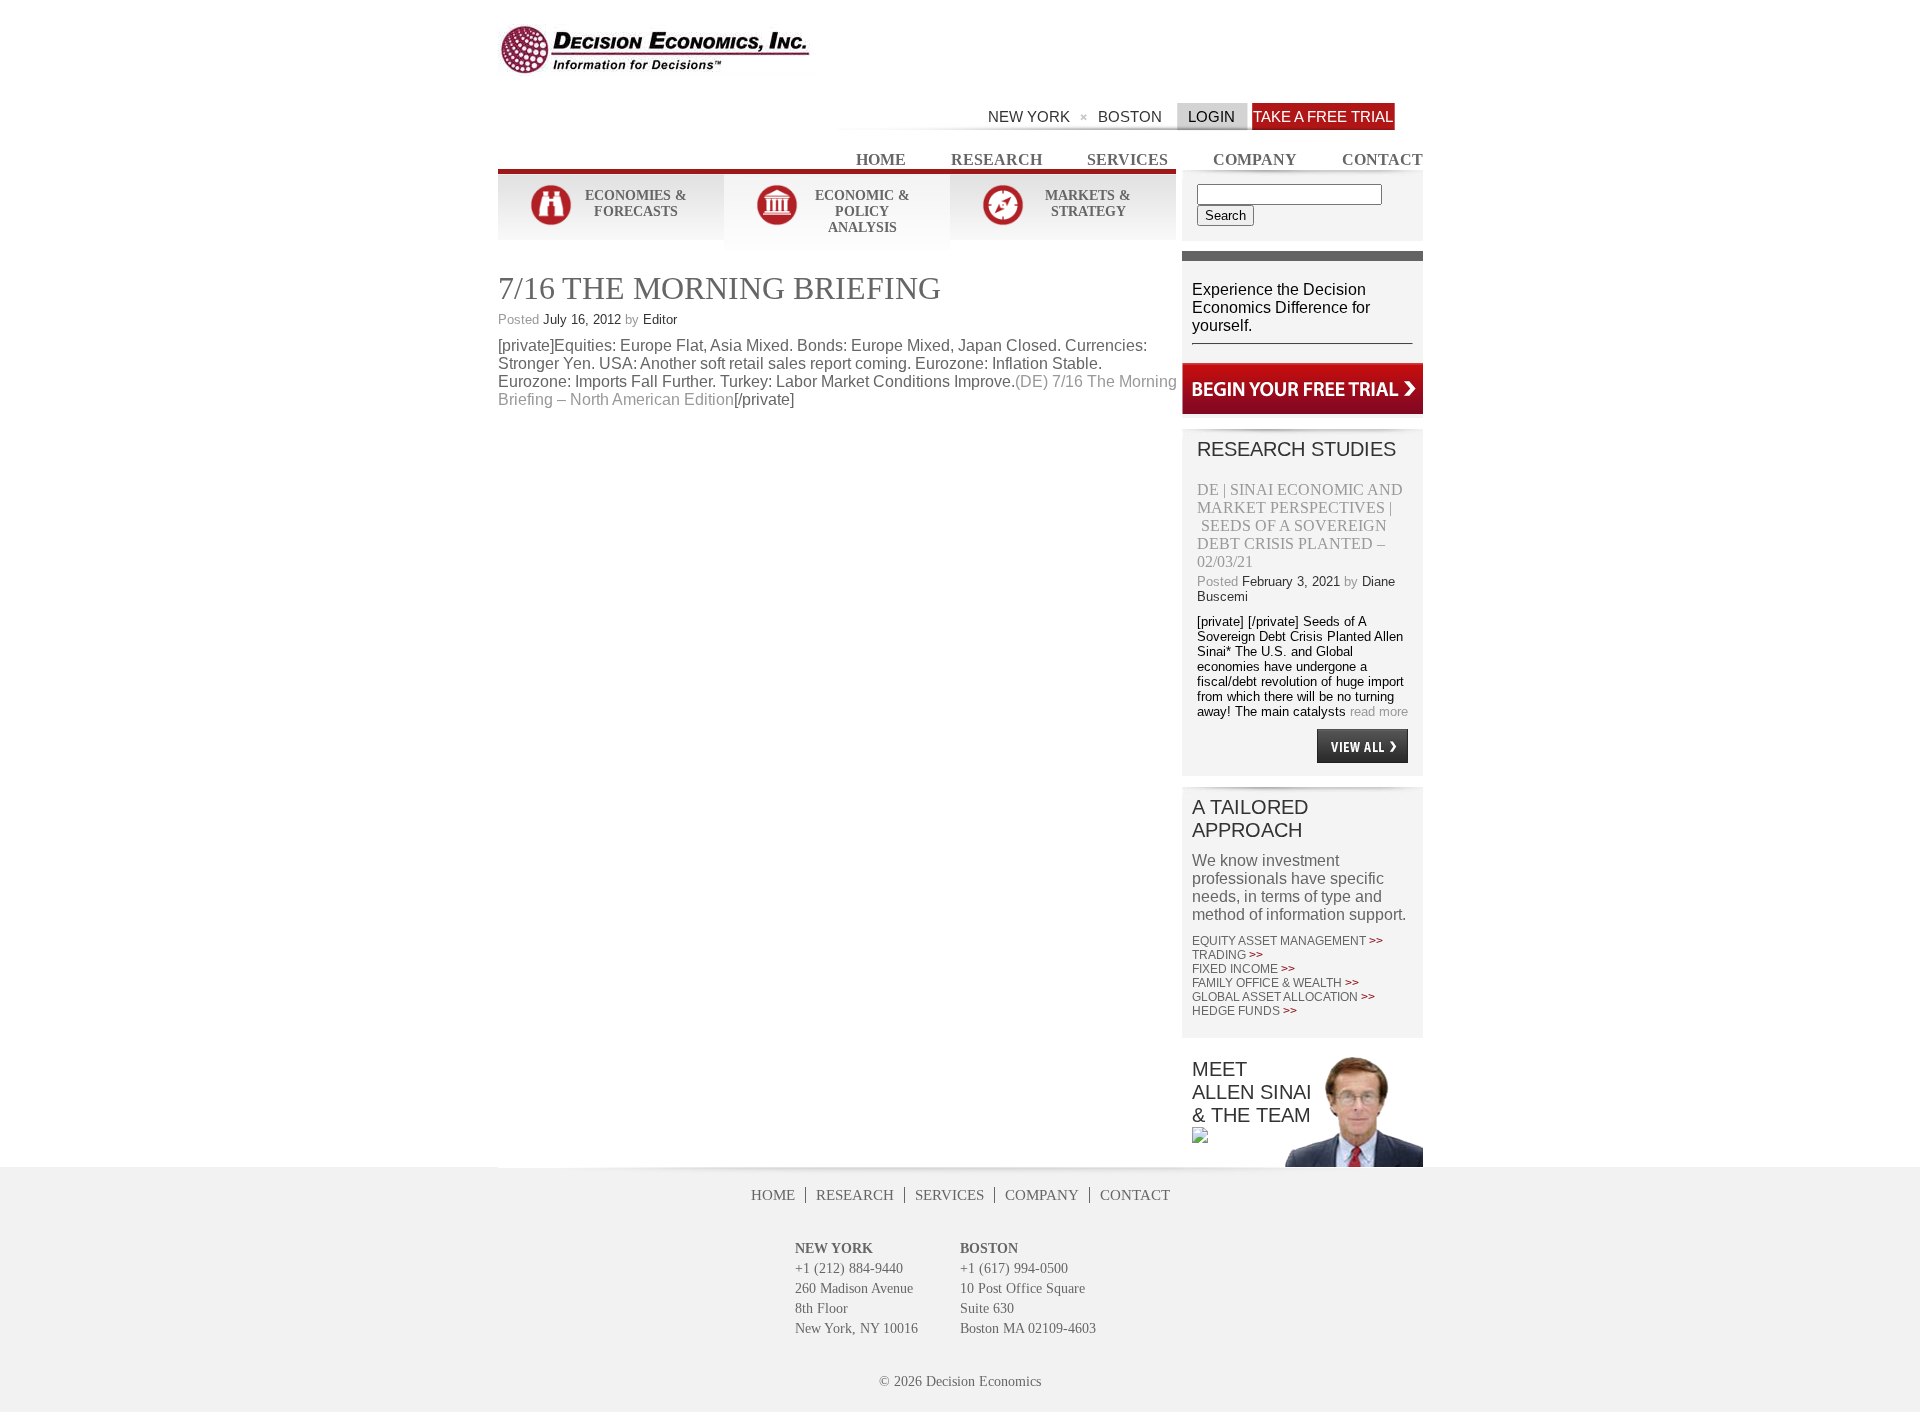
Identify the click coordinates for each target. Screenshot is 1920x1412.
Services (1127, 159)
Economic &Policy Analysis (862, 211)
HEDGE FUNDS (1244, 1011)
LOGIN (1211, 116)
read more (1377, 711)
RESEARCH (855, 1195)
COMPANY (1042, 1195)
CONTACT (1135, 1195)
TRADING (1227, 955)
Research (996, 159)
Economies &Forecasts (636, 203)
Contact (1382, 159)
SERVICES (949, 1195)
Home (881, 159)
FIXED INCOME (1243, 969)
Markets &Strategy (1088, 203)
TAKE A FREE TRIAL (1323, 116)
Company (1255, 159)
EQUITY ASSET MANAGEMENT (1287, 941)
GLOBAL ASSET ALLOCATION (1283, 997)
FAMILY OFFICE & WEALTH (1275, 983)
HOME (773, 1195)
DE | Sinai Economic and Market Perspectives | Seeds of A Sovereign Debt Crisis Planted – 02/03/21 (1300, 525)
